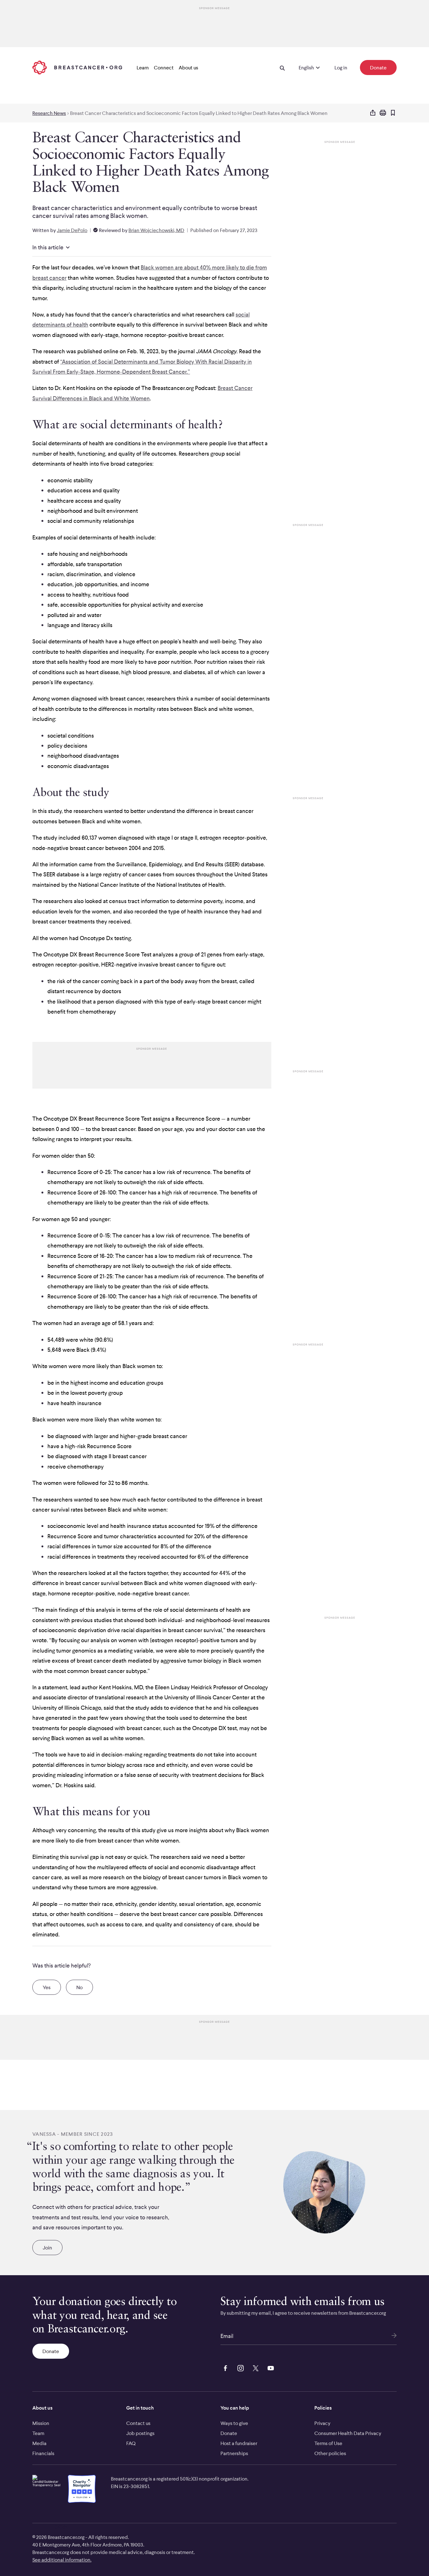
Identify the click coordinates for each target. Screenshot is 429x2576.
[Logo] (77, 68)
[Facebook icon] (224, 2368)
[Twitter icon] (254, 2368)
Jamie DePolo (72, 230)
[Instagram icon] (239, 2368)
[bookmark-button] (393, 113)
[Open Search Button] (282, 68)
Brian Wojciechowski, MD (156, 230)
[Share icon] (373, 113)
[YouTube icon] (269, 2368)
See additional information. (62, 2560)
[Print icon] (383, 113)
